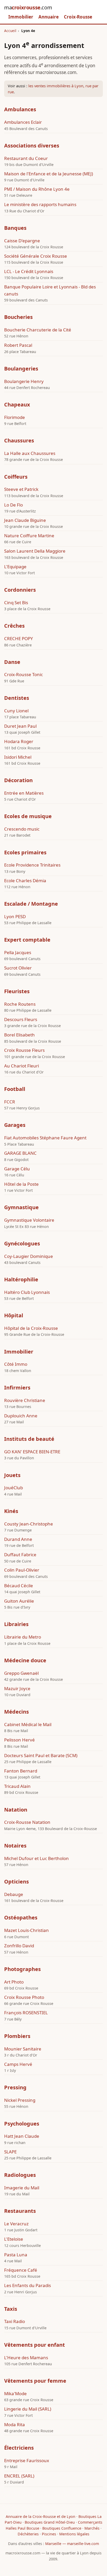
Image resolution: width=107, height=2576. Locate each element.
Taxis (11, 2309)
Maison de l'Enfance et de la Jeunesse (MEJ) (49, 174)
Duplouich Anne (21, 1416)
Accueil (10, 31)
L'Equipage (15, 567)
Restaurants (20, 2211)
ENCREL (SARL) (19, 2476)
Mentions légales (74, 2534)
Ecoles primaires (25, 852)
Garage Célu (17, 1169)
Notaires (15, 1846)
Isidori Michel (18, 757)
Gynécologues (22, 1243)
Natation (16, 1810)
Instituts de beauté (29, 1439)
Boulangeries (21, 369)
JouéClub (14, 1488)
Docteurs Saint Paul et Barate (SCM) (41, 1755)
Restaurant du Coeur (26, 158)
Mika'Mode (15, 2393)
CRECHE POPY (19, 638)
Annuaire (49, 17)
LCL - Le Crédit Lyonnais (29, 271)
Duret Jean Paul (20, 726)
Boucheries (18, 317)
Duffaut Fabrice (20, 1555)
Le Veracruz (16, 2224)
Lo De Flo (14, 505)
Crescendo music (22, 829)
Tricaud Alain (17, 1786)
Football (15, 1089)
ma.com (28, 7)
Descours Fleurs (21, 1019)
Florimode (15, 417)
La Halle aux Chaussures (30, 453)
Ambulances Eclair (23, 122)
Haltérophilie (21, 1279)
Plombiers (17, 2036)
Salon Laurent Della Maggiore (35, 551)
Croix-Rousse (78, 17)
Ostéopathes (21, 1917)
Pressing (15, 2087)
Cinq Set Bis (16, 603)
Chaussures (19, 440)
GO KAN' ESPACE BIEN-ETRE (32, 1452)
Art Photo (14, 1982)
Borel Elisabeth (19, 1035)
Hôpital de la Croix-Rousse (31, 1328)
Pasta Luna (16, 2255)
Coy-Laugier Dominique (29, 1256)
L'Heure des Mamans (26, 2358)
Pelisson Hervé (19, 1740)
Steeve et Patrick (21, 489)
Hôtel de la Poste (21, 1184)
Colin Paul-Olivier (22, 1570)
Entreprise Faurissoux (27, 2460)
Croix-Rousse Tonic (24, 674)
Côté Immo (16, 1364)
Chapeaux (17, 404)
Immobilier (21, 17)
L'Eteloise (14, 2239)
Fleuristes (17, 991)
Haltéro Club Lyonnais (27, 1292)
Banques (15, 228)
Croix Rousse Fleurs (24, 1050)
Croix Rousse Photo (24, 1997)
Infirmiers (17, 1388)
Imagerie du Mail (22, 2188)
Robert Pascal (18, 345)
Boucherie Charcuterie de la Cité (38, 330)
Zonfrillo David (19, 1946)
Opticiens (16, 1882)
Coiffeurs (16, 477)
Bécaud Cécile (19, 1586)
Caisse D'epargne (22, 241)
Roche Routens (20, 1004)
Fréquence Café (21, 2270)
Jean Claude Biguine (25, 520)
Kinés (11, 1511)
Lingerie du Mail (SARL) (28, 2409)
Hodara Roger (19, 741)
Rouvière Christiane (25, 1400)
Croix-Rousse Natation (27, 1822)
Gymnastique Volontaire (29, 1220)
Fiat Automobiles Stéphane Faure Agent (45, 1138)
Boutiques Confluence (62, 2528)
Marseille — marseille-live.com (72, 2544)
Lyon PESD (15, 916)
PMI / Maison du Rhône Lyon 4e (37, 189)
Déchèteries (28, 2534)
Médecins (16, 1712)
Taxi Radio (15, 2321)
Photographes (22, 1969)
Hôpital (14, 1315)
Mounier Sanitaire (23, 2049)
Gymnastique (21, 1207)
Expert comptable (27, 940)
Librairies (16, 1624)
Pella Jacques (18, 952)
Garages (15, 1125)
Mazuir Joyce (17, 1688)
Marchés (92, 2528)
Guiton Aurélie (19, 1601)
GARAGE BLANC (20, 1153)
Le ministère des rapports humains (40, 204)
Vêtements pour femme (35, 2381)
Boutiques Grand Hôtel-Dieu (50, 2522)
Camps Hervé (18, 2064)
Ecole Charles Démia (25, 881)
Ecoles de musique (28, 816)
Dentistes (17, 698)
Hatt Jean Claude (22, 2136)
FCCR (10, 1102)
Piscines (49, 2534)
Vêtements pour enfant (35, 2345)
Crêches (14, 626)
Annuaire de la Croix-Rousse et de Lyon (41, 2516)
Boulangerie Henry (24, 381)
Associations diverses (32, 146)
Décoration (18, 780)
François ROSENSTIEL (26, 2013)
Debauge (14, 1894)
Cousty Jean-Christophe (29, 1524)
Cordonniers (20, 590)
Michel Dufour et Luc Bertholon (36, 1858)
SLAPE (10, 2152)
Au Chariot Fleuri (22, 1066)
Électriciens (19, 2448)
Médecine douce (25, 1660)
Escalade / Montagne (31, 904)
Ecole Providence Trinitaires (32, 865)
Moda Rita (15, 2424)
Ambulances (20, 109)
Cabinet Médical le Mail (28, 1724)
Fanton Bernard (21, 1771)
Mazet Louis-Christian (26, 1930)
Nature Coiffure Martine (29, 536)
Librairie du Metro (23, 1637)
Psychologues (22, 2124)
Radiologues (20, 2175)
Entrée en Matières (24, 793)
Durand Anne (18, 1539)
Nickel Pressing (20, 2100)
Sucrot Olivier (18, 968)
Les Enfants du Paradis (28, 2285)
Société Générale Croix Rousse (36, 256)
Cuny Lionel (16, 711)
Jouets (12, 1475)
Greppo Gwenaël (21, 1673)
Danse (12, 662)
